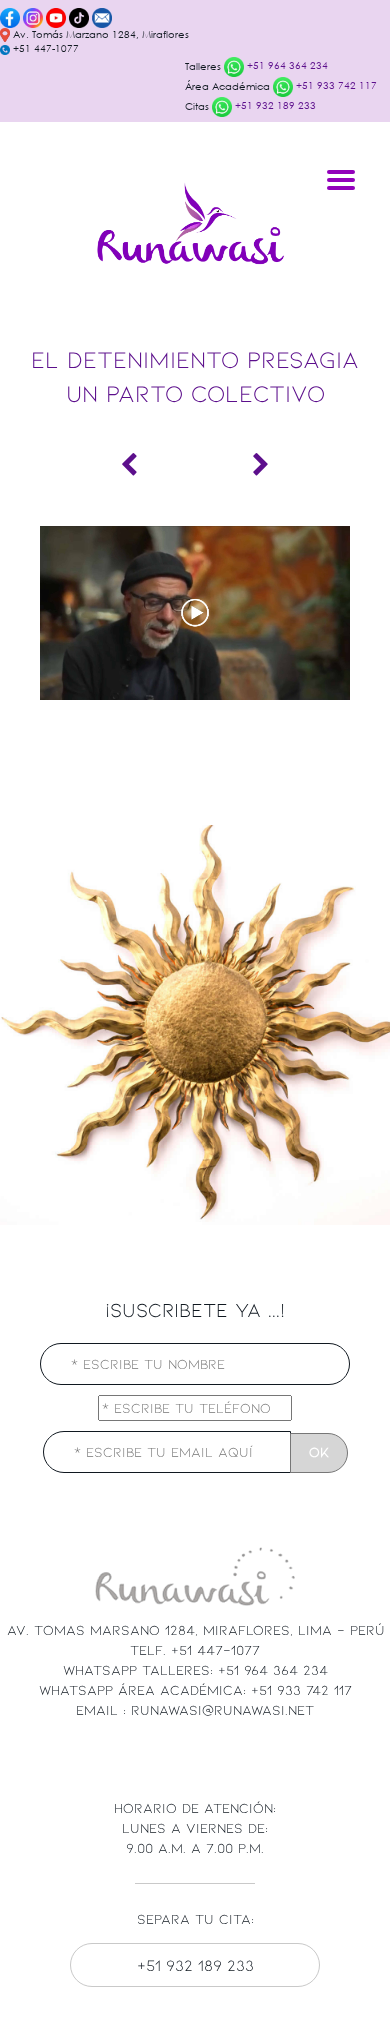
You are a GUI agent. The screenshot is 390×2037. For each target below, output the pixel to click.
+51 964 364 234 (286, 65)
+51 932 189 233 (274, 105)
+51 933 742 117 (335, 85)
